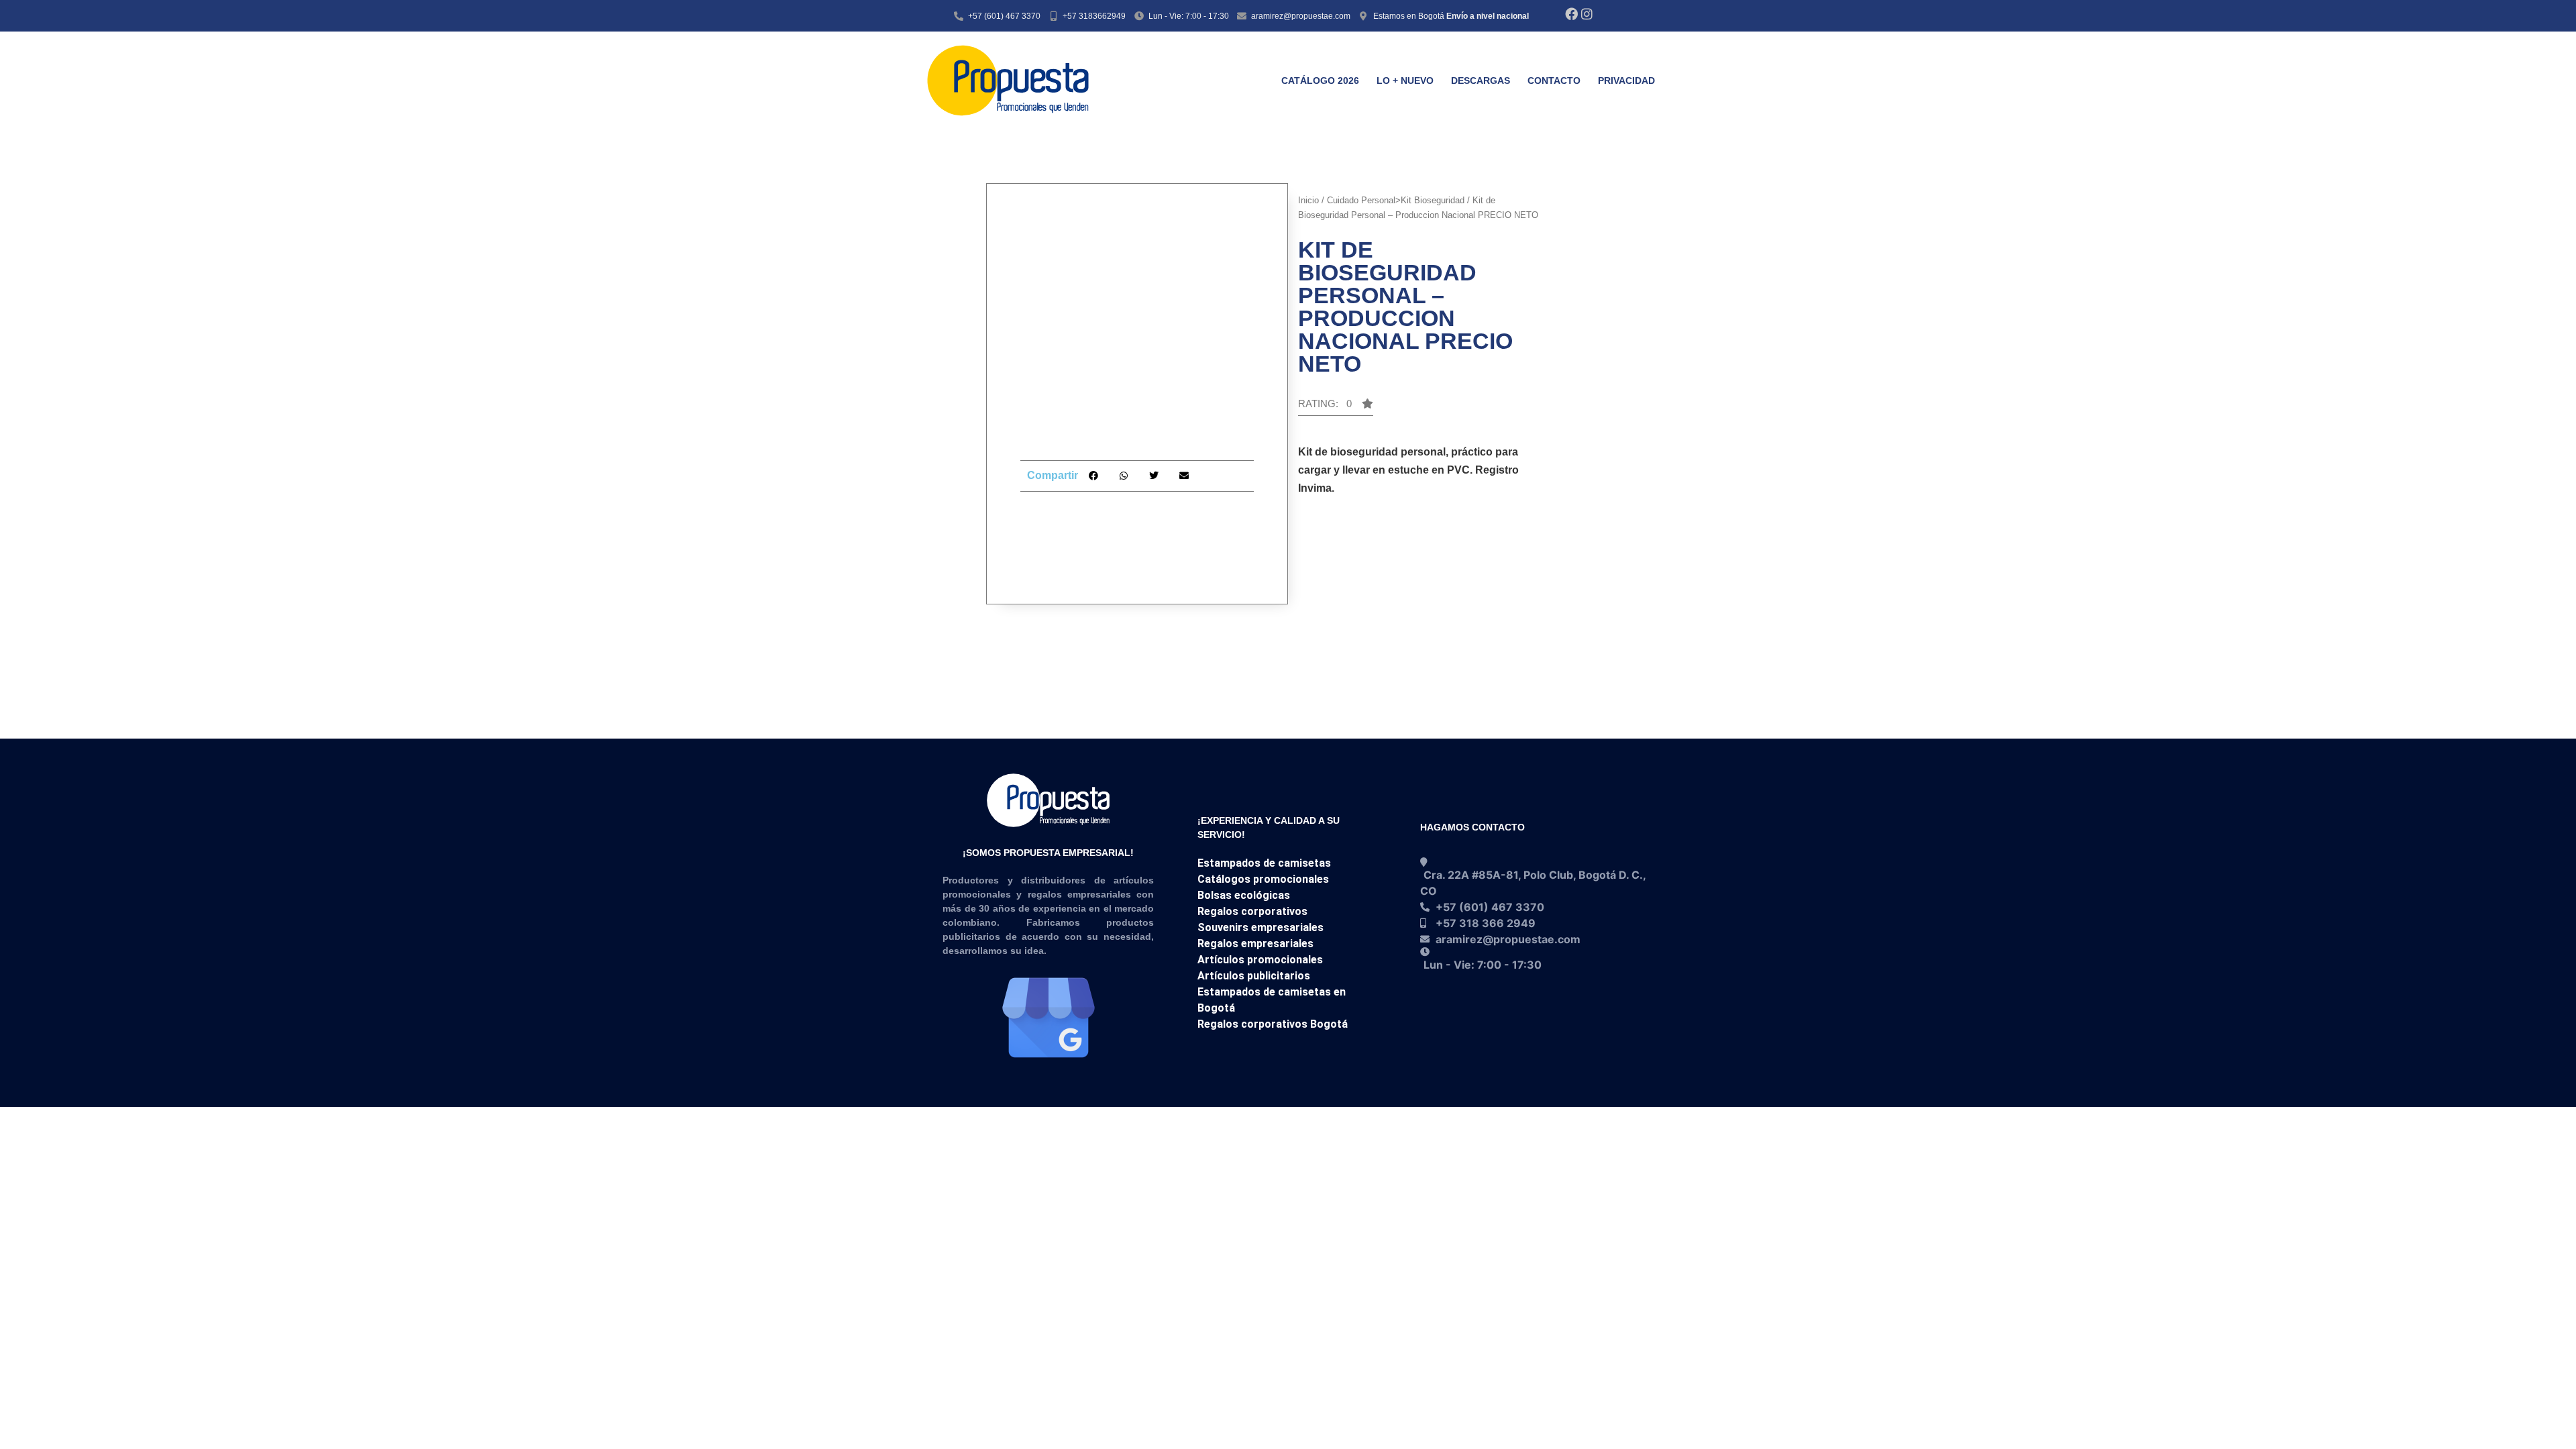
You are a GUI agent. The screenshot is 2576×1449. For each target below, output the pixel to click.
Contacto (1554, 80)
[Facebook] (1571, 14)
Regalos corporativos (1252, 911)
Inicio (1308, 200)
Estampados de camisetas (1264, 863)
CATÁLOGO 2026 (1320, 80)
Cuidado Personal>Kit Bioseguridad (1396, 200)
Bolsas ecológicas (1244, 895)
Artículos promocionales (1260, 960)
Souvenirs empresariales (1260, 927)
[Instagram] (1587, 14)
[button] (1093, 476)
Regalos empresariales (1255, 944)
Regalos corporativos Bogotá (1273, 1024)
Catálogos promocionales (1263, 879)
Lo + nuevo (1405, 80)
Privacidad (1626, 80)
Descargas (1481, 80)
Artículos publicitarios (1254, 976)
